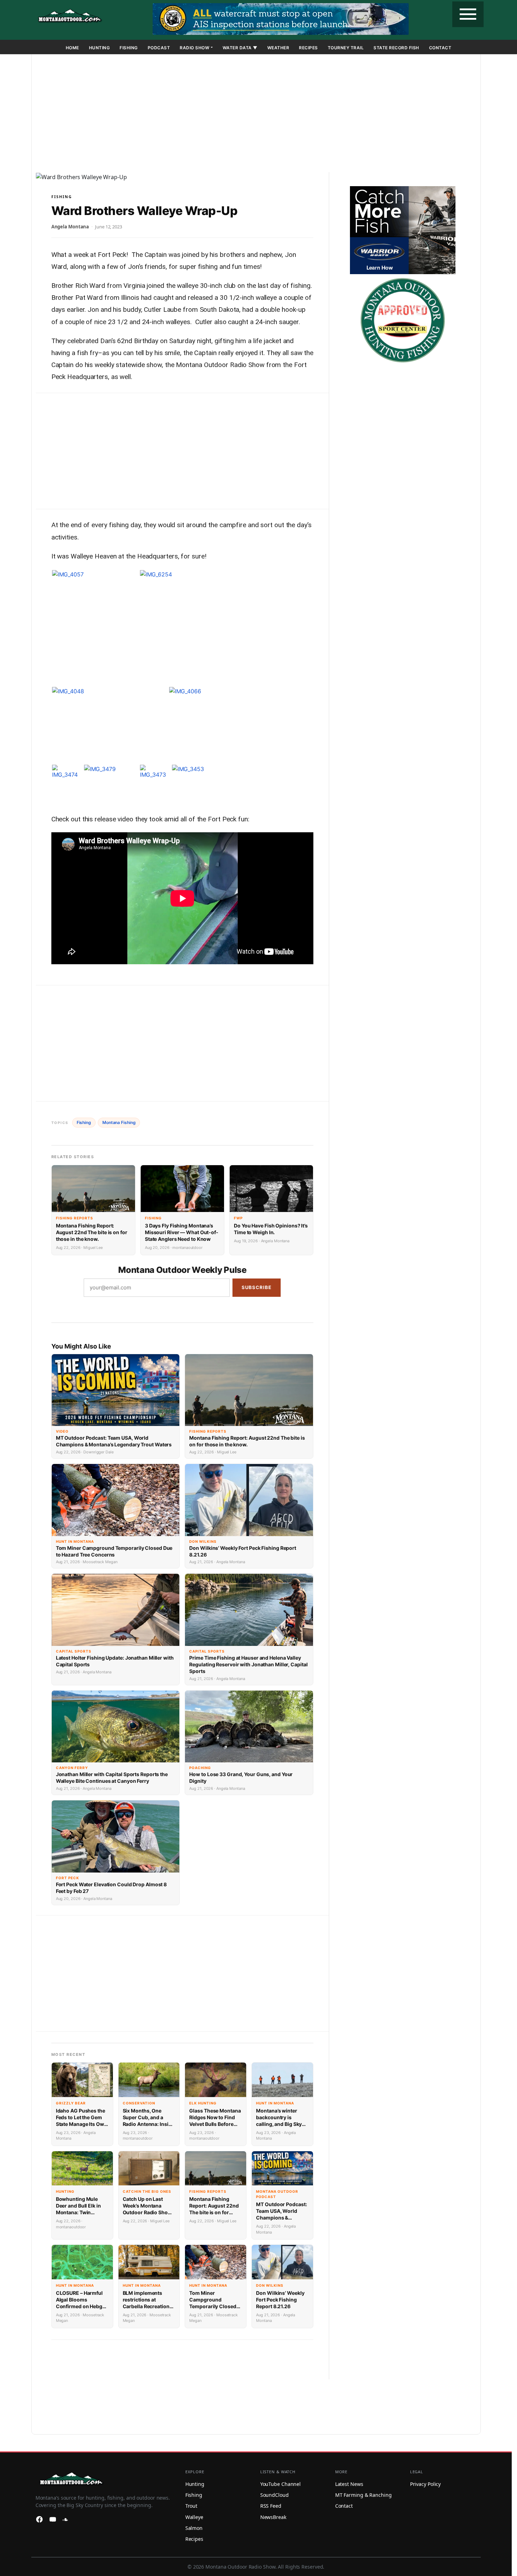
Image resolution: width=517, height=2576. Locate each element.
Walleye (194, 2517)
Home (72, 48)
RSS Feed (271, 2506)
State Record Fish (396, 48)
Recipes (308, 48)
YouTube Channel (281, 2484)
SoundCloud (275, 2495)
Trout (192, 2506)
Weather (278, 48)
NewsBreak (273, 2517)
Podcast (159, 48)
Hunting (100, 48)
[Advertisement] (256, 115)
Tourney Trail (346, 48)
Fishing (129, 48)
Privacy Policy (426, 2484)
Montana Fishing (119, 1122)
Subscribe (257, 1287)
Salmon (194, 2528)
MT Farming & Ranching (363, 2495)
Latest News (349, 2484)
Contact (440, 48)
